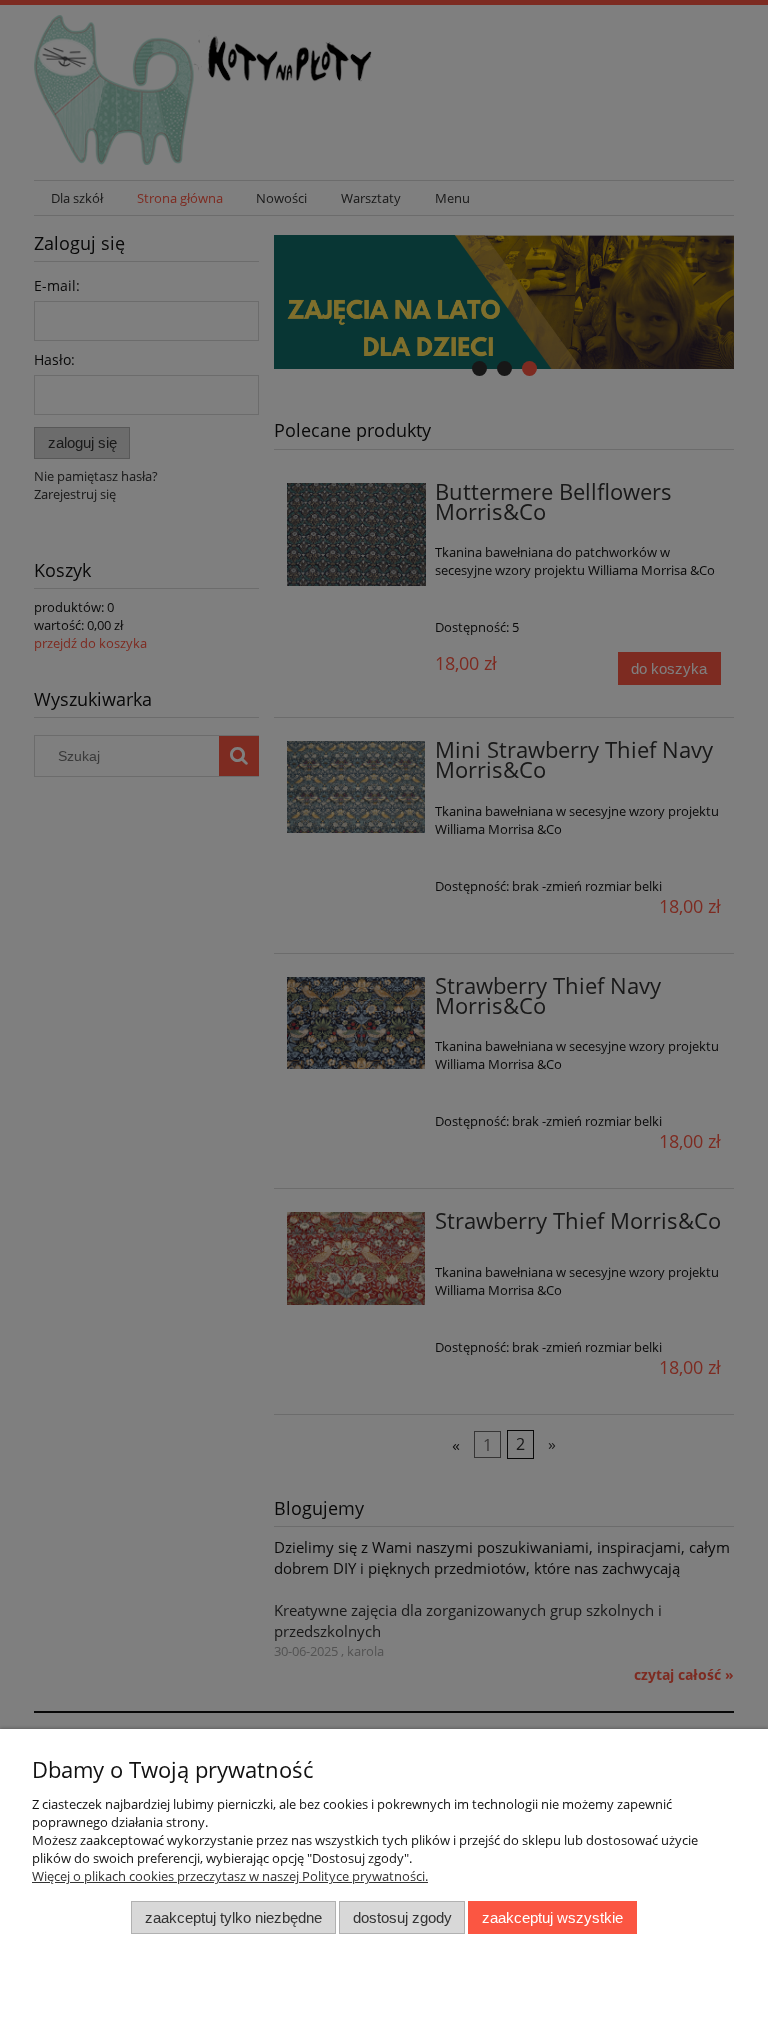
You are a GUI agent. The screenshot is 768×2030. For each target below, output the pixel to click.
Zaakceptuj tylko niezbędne (233, 1917)
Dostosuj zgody (402, 1917)
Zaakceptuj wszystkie (552, 1917)
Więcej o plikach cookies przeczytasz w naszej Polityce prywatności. (230, 1876)
